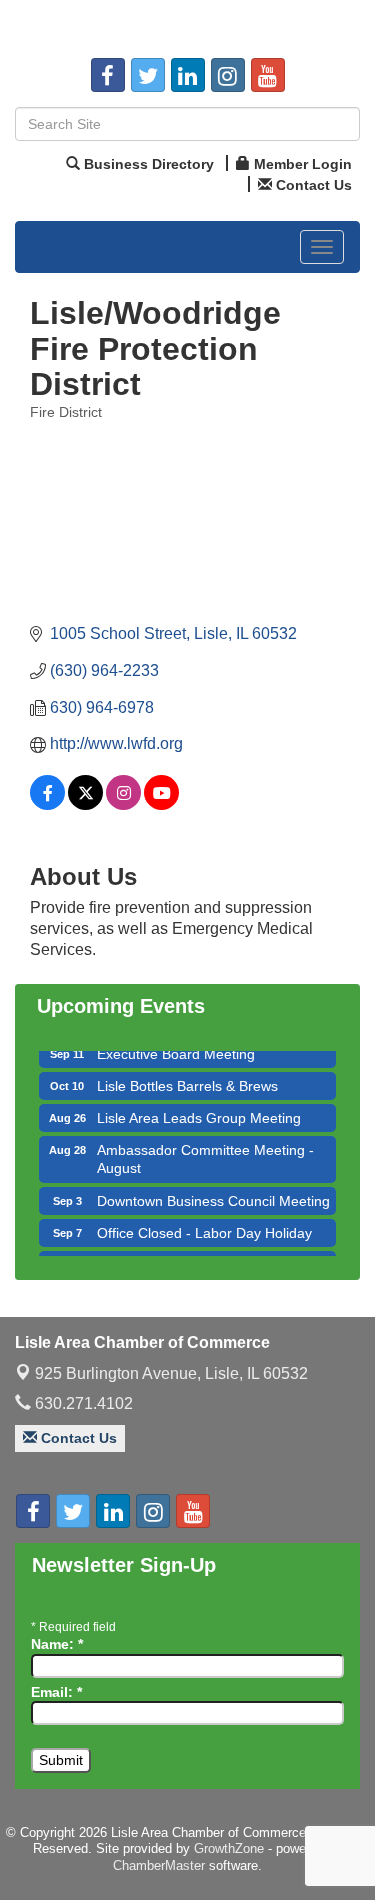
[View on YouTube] (161, 804)
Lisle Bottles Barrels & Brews (187, 1080)
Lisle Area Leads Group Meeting (199, 1112)
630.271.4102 (82, 1403)
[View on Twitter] (85, 804)
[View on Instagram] (123, 804)
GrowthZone (229, 1848)
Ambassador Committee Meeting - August (205, 1153)
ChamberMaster (159, 1865)
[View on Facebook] (47, 804)
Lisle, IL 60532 (171, 1373)
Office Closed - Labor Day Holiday (204, 1227)
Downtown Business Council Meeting (213, 1195)
